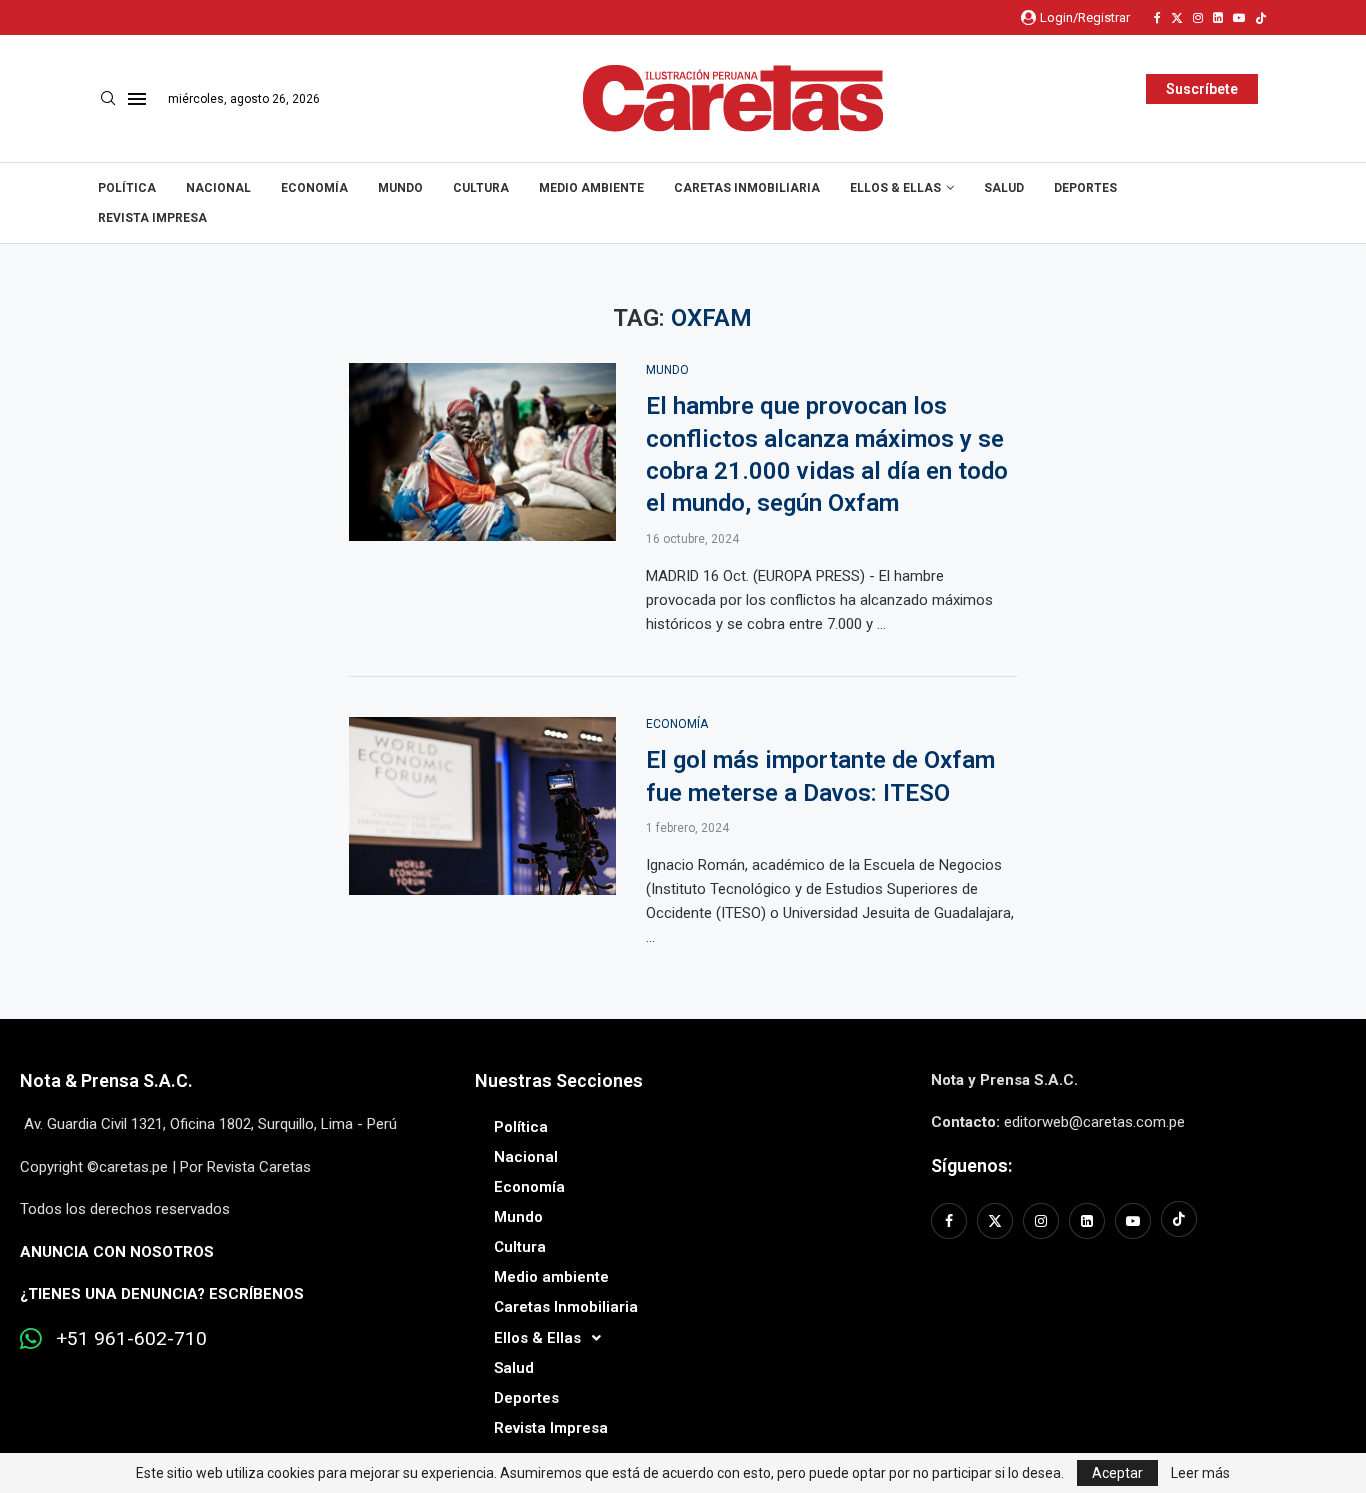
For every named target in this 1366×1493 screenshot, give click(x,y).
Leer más (1200, 1473)
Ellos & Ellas (895, 188)
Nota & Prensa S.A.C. (106, 1080)
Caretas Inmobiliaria (747, 188)
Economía (314, 188)
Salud (1004, 188)
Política (127, 188)
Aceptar (1117, 1473)
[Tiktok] (1261, 18)
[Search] (108, 99)
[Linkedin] (1218, 18)
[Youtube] (1239, 18)
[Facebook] (1157, 18)
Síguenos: (971, 1165)
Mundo (400, 188)
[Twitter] (1177, 18)
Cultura (481, 188)
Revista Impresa (152, 218)
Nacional (218, 188)
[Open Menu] (137, 99)
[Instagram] (1198, 18)
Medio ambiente (591, 188)
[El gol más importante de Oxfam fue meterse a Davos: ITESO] (482, 806)
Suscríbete (1202, 89)
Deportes (1085, 188)
